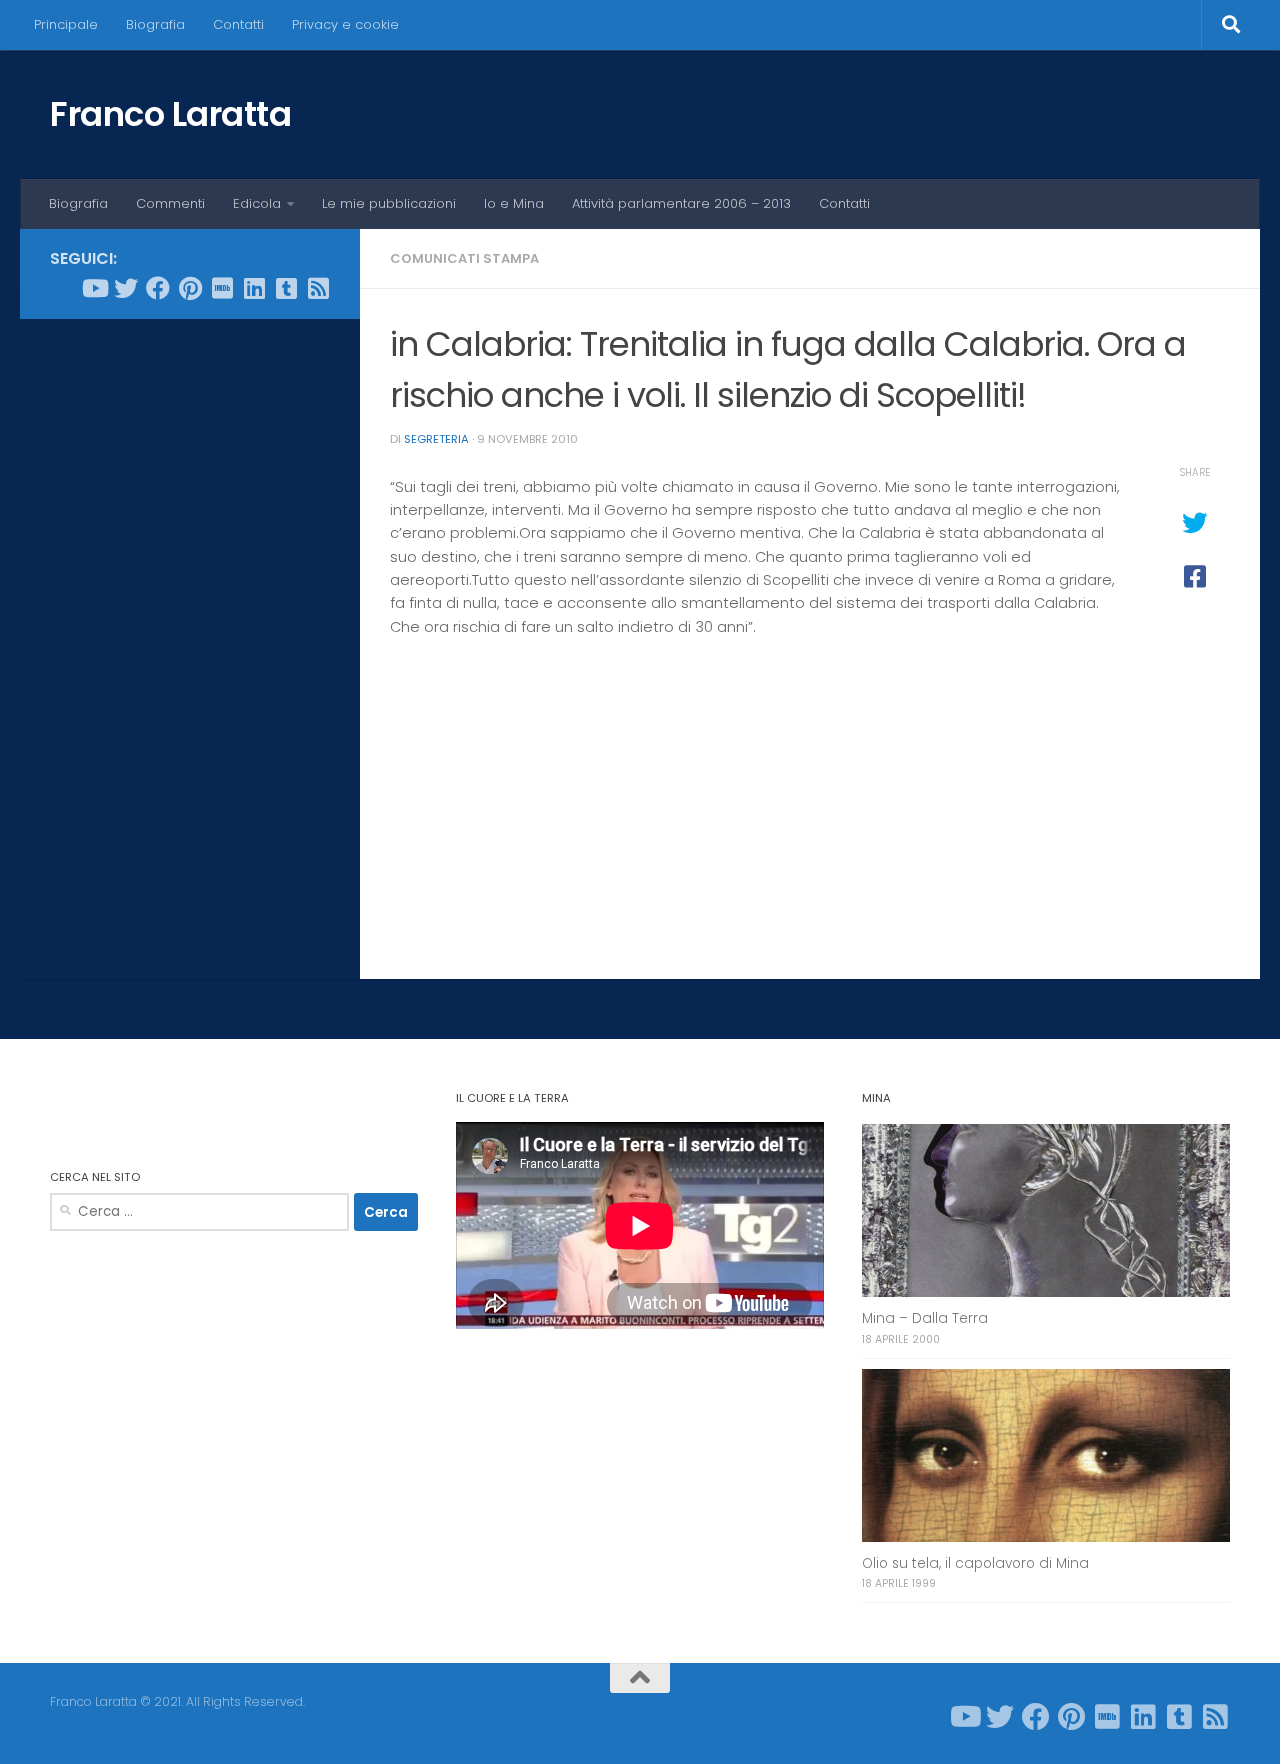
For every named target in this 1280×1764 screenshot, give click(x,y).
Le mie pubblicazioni (389, 203)
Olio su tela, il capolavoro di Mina (975, 1563)
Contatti (238, 24)
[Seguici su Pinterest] (190, 288)
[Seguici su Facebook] (158, 288)
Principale (66, 24)
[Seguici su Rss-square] (318, 288)
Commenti (170, 203)
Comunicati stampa (464, 258)
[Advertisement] (190, 639)
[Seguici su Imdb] (222, 288)
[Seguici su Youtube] (94, 288)
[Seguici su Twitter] (126, 288)
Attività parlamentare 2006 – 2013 (681, 203)
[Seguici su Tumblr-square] (286, 288)
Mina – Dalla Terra (925, 1318)
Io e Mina (514, 203)
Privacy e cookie (345, 24)
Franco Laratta (170, 114)
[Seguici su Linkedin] (254, 288)
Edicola (257, 203)
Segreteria (436, 439)
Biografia (155, 24)
